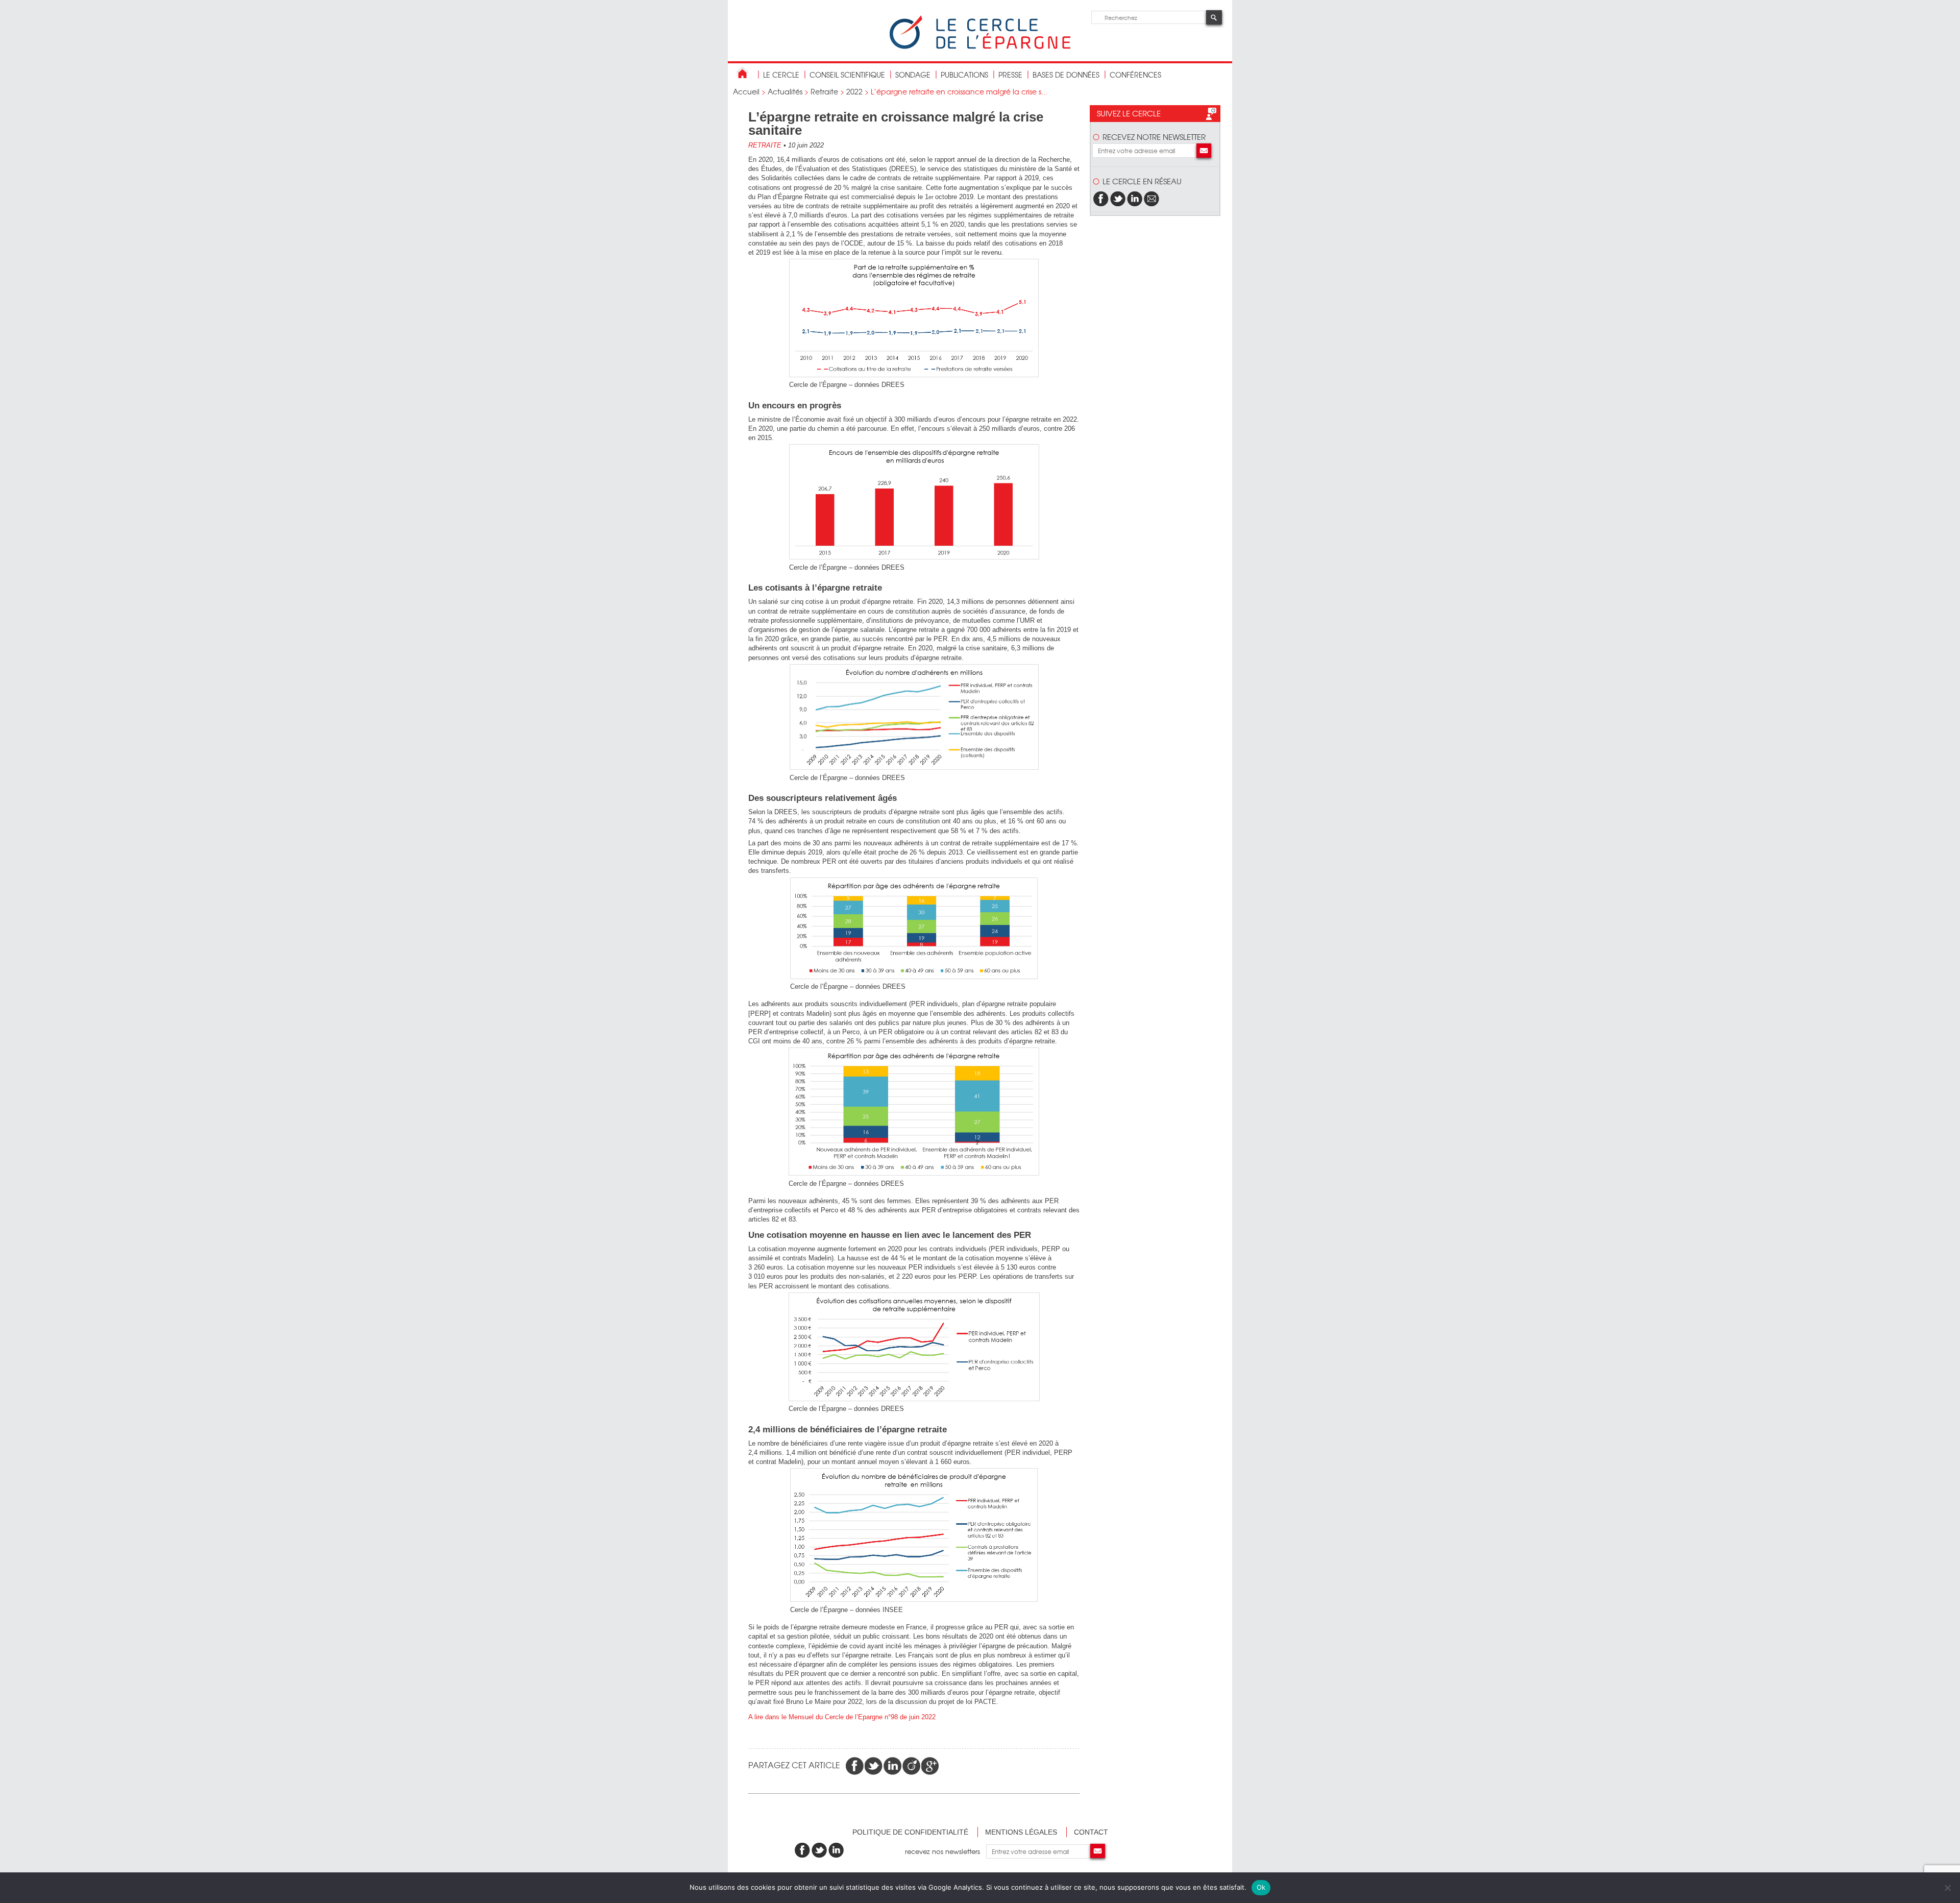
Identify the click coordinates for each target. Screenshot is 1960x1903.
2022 (854, 91)
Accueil (746, 91)
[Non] (1947, 1888)
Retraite (824, 91)
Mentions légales (1021, 1832)
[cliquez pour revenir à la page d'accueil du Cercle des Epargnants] (980, 47)
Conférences (1135, 75)
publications (964, 75)
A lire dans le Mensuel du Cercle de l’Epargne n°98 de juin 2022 (842, 1717)
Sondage (913, 75)
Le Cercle (781, 75)
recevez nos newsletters (946, 1851)
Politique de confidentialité (910, 1832)
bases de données (1066, 75)
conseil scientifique (847, 75)
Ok (1261, 1887)
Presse (1010, 75)
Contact (1091, 1832)
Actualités (785, 91)
